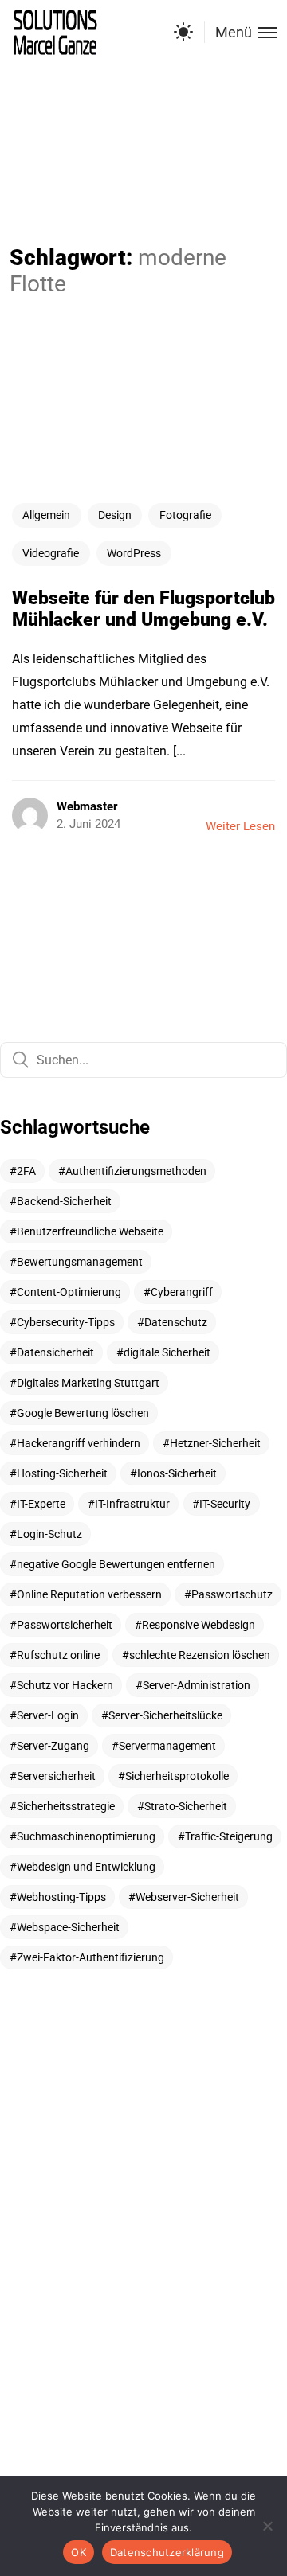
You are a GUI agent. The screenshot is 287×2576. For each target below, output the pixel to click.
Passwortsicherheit (65, 1625)
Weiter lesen (240, 826)
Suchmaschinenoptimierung (86, 1836)
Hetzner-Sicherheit (215, 1443)
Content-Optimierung (69, 1292)
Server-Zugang (53, 1746)
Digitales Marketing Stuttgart (88, 1383)
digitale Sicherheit (167, 1352)
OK (79, 2552)
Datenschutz (176, 1322)
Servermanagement (167, 1746)
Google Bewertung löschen (83, 1413)
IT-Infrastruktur (132, 1504)
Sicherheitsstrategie (66, 1806)
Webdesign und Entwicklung (86, 1867)
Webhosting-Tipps (61, 1897)
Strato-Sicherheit (186, 1806)
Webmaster (87, 806)
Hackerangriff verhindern (79, 1443)
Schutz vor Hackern (65, 1685)
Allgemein (46, 515)
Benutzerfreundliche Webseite (90, 1231)
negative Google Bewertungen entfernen (116, 1564)
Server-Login (48, 1715)
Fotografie (185, 515)
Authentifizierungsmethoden (136, 1171)
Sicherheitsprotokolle (177, 1776)
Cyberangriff (182, 1292)
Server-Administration (197, 1685)
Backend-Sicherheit (64, 1201)
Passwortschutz (232, 1594)
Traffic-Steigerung (229, 1836)
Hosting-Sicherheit (62, 1473)
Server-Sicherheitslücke (165, 1715)
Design (115, 515)
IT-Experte (41, 1504)
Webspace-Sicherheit (68, 1927)
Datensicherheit (55, 1352)
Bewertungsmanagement (80, 1262)
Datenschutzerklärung (167, 2552)
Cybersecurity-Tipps (66, 1322)
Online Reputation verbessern (89, 1594)
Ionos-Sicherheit (177, 1473)
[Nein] (267, 2526)
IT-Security (225, 1504)
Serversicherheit (56, 1776)
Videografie (51, 553)
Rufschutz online (58, 1655)
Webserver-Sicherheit (187, 1897)
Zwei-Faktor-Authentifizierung (90, 1957)
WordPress (134, 553)
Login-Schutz (49, 1534)
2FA (26, 1171)
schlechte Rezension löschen (200, 1655)
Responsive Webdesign (199, 1625)
